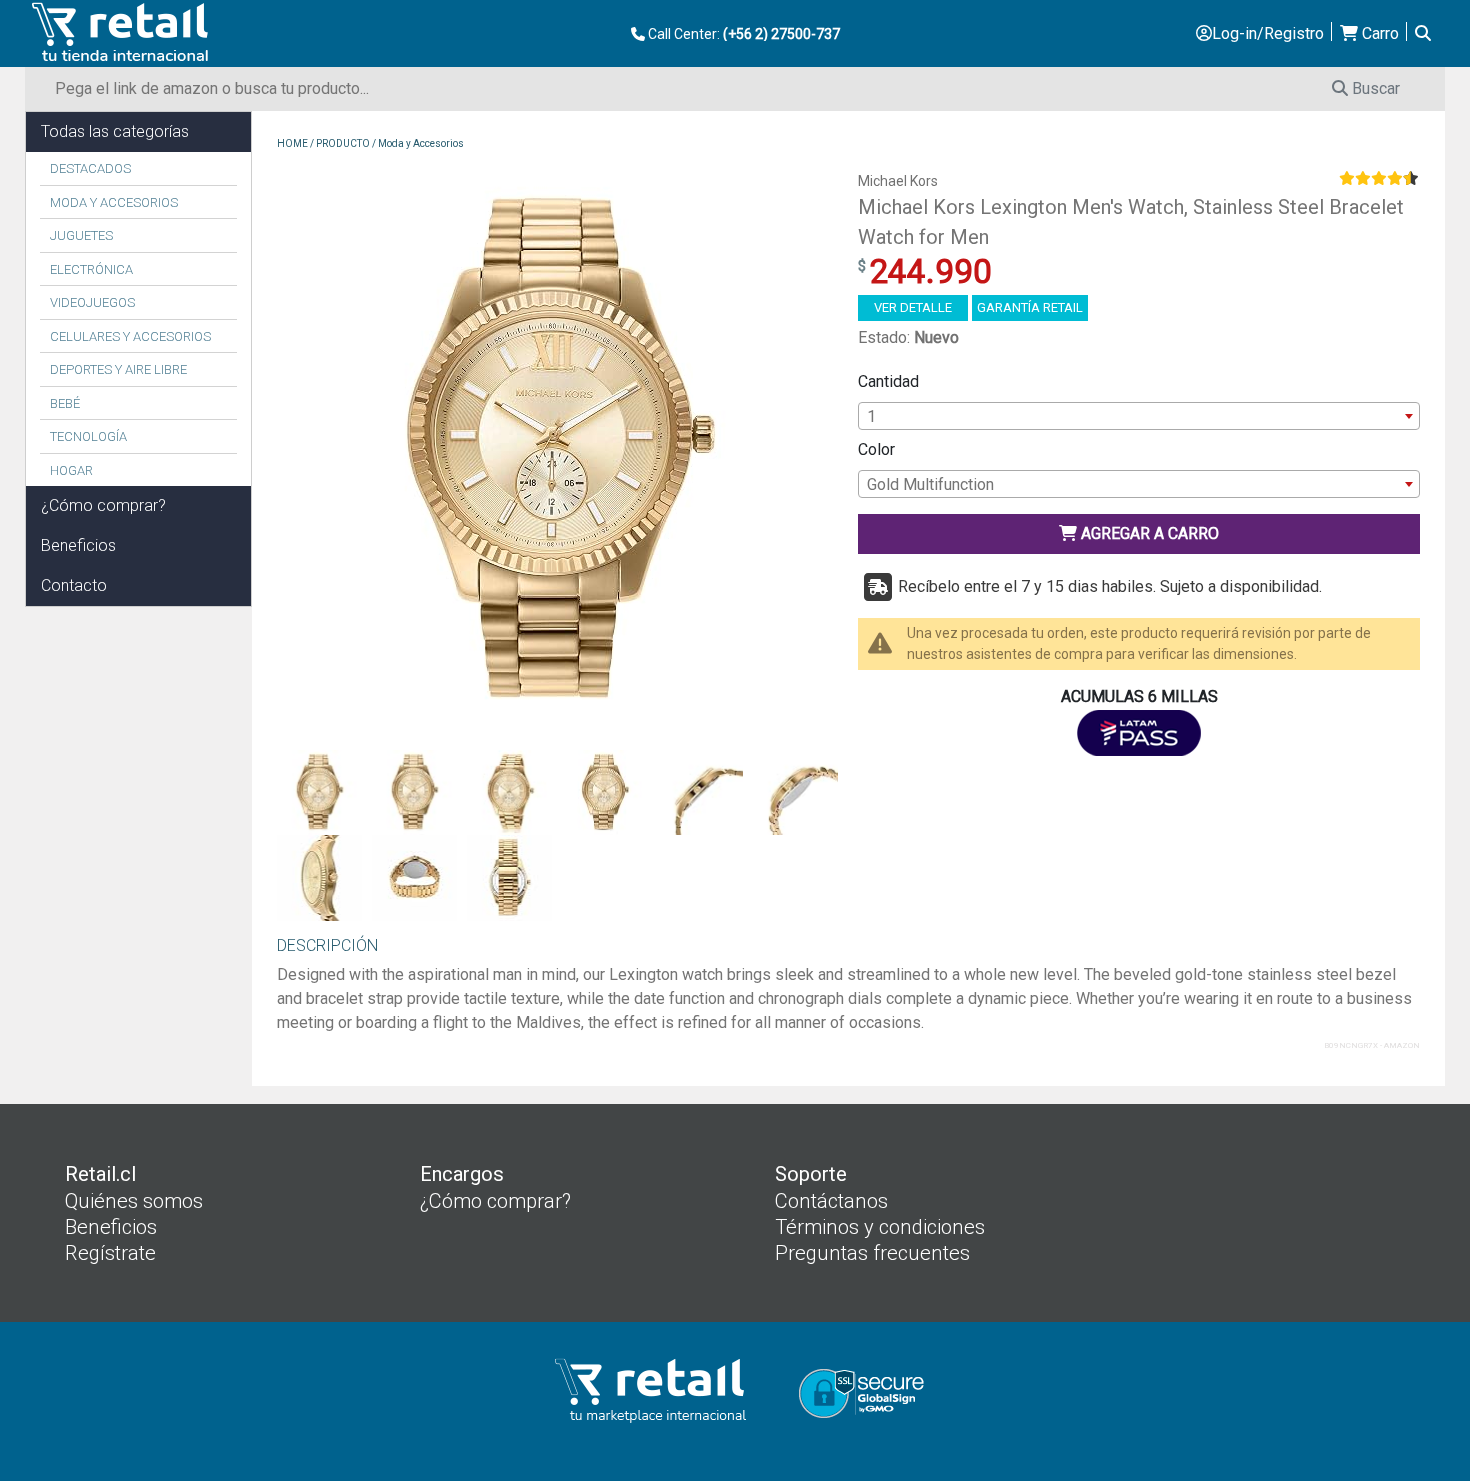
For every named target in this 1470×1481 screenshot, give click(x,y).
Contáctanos (831, 1201)
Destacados (90, 168)
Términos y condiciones (880, 1227)
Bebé (65, 403)
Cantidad (888, 381)
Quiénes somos (134, 1201)
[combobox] (1139, 416)
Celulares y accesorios (130, 336)
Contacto (74, 585)
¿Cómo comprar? (103, 505)
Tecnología (88, 436)
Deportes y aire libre (118, 369)
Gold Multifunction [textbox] (930, 484)
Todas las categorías (115, 131)
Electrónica (91, 269)
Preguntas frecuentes (872, 1253)
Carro (1378, 33)
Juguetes (81, 235)
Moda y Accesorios (114, 202)
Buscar (1374, 88)
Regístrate (110, 1253)
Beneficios (78, 545)
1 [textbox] (871, 416)
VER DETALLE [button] (913, 307)
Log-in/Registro (1268, 33)
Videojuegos (92, 302)
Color (876, 449)
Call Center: (742, 34)
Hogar (71, 470)
